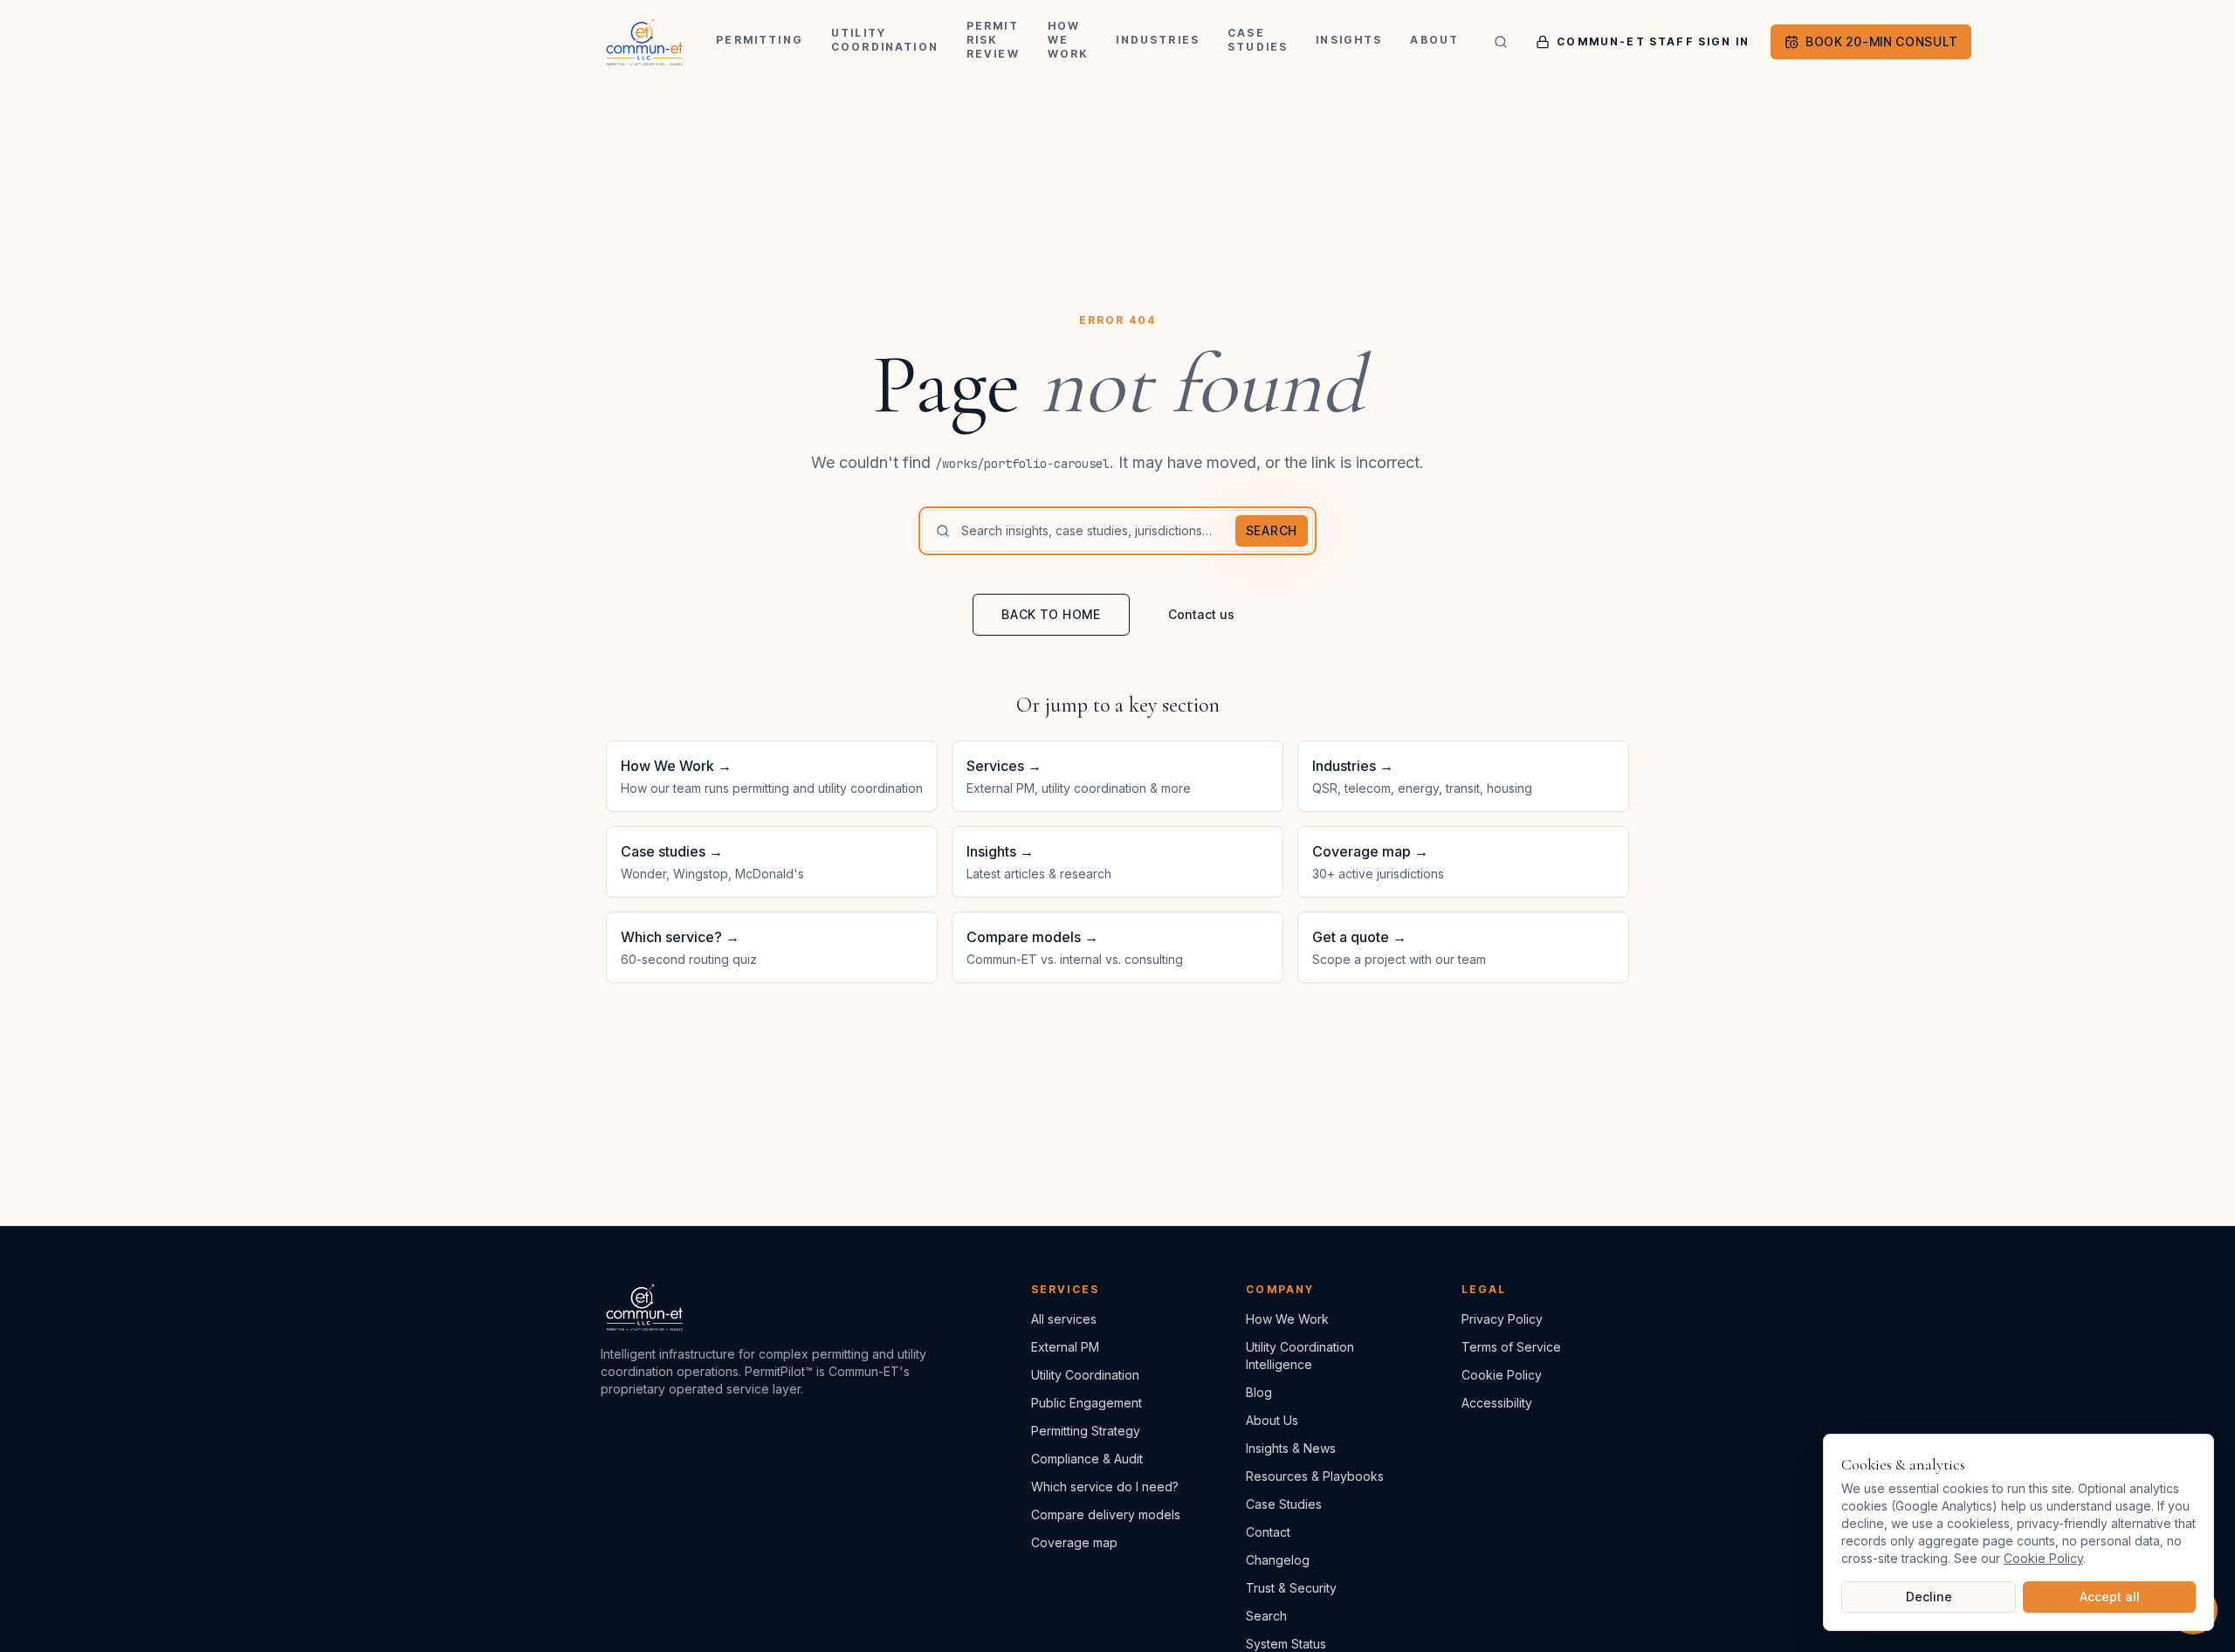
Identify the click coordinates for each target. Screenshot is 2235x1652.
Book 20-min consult (1881, 41)
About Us (1272, 1420)
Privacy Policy (1502, 1319)
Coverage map (1074, 1542)
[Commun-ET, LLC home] (644, 42)
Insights (1349, 40)
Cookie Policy (1502, 1375)
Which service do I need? (1105, 1487)
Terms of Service (1511, 1347)
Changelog (1278, 1560)
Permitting (760, 40)
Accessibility (1497, 1403)
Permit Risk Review (993, 40)
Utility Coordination (885, 40)
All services (1064, 1319)
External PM (1065, 1347)
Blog (1259, 1392)
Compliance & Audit (1087, 1459)
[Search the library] (1501, 42)
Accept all (2110, 1597)
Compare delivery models (1106, 1514)
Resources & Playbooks (1315, 1476)
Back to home (1051, 614)
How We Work (1068, 40)
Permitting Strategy (1086, 1431)
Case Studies (1258, 40)
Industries (1158, 40)
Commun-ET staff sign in (1653, 41)
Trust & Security (1291, 1588)
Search (1272, 530)
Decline (1929, 1597)
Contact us (1201, 614)
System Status (1286, 1644)
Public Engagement (1087, 1403)
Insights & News (1291, 1448)
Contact (1268, 1532)
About (1434, 40)
